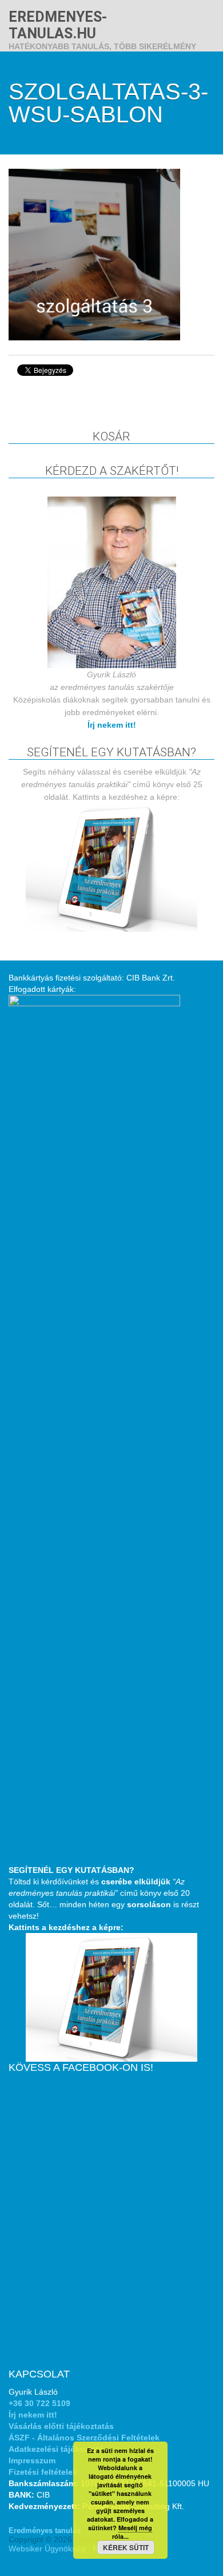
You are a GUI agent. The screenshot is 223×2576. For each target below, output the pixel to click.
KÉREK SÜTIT (126, 2547)
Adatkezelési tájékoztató (56, 2449)
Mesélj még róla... (132, 2532)
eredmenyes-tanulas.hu (58, 25)
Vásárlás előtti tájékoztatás (61, 2426)
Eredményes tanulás (45, 2531)
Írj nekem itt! (112, 725)
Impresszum (32, 2460)
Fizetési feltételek (43, 2472)
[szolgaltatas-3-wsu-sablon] (94, 254)
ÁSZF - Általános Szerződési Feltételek (84, 2438)
